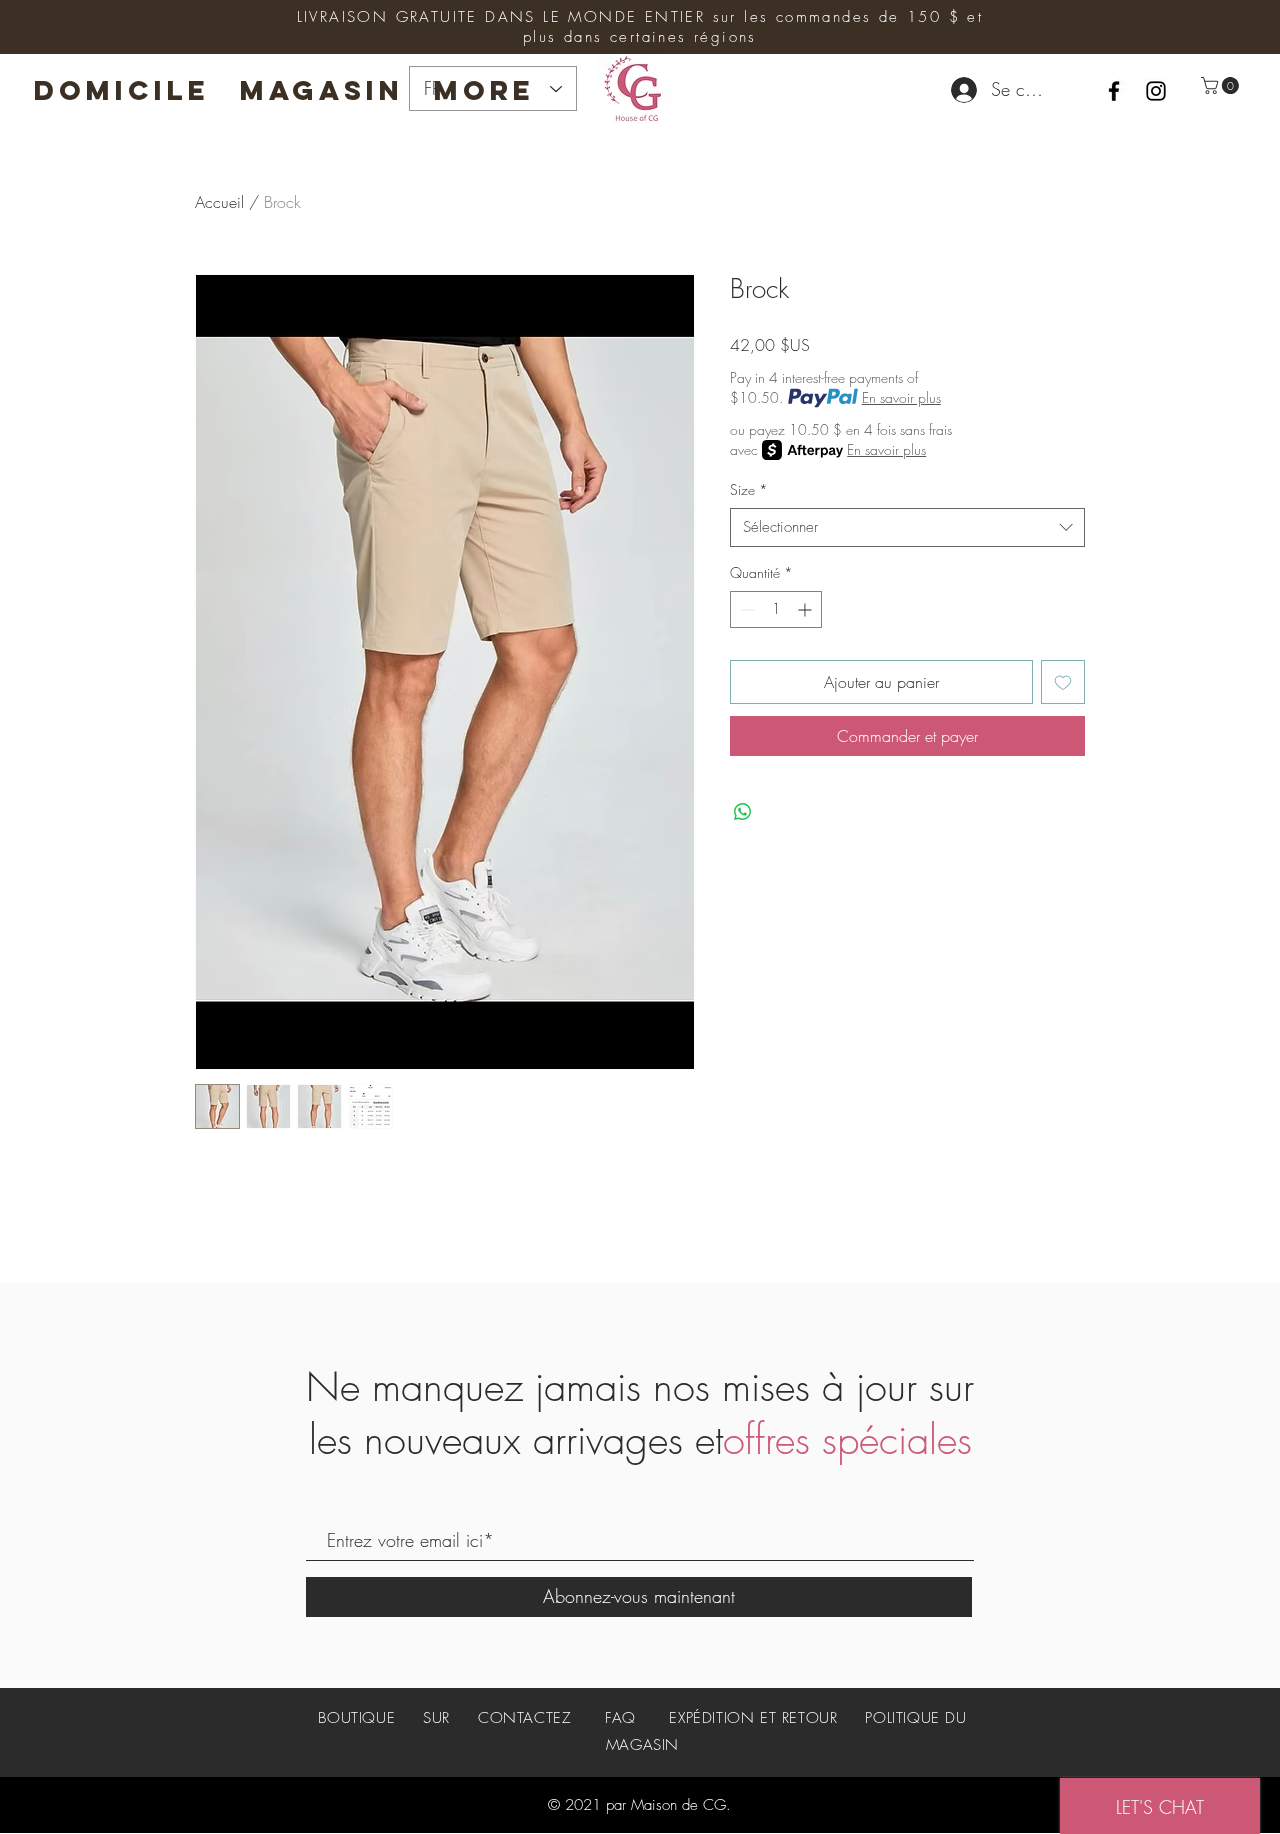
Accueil (219, 202)
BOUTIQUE (359, 1718)
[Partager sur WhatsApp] (743, 812)
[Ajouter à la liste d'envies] (1063, 682)
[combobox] (907, 527)
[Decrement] (745, 609)
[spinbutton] (776, 609)
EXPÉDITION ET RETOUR (753, 1718)
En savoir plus (901, 397)
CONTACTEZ (524, 1718)
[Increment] (806, 609)
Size (749, 489)
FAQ (620, 1718)
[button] (1222, 85)
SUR (436, 1718)
